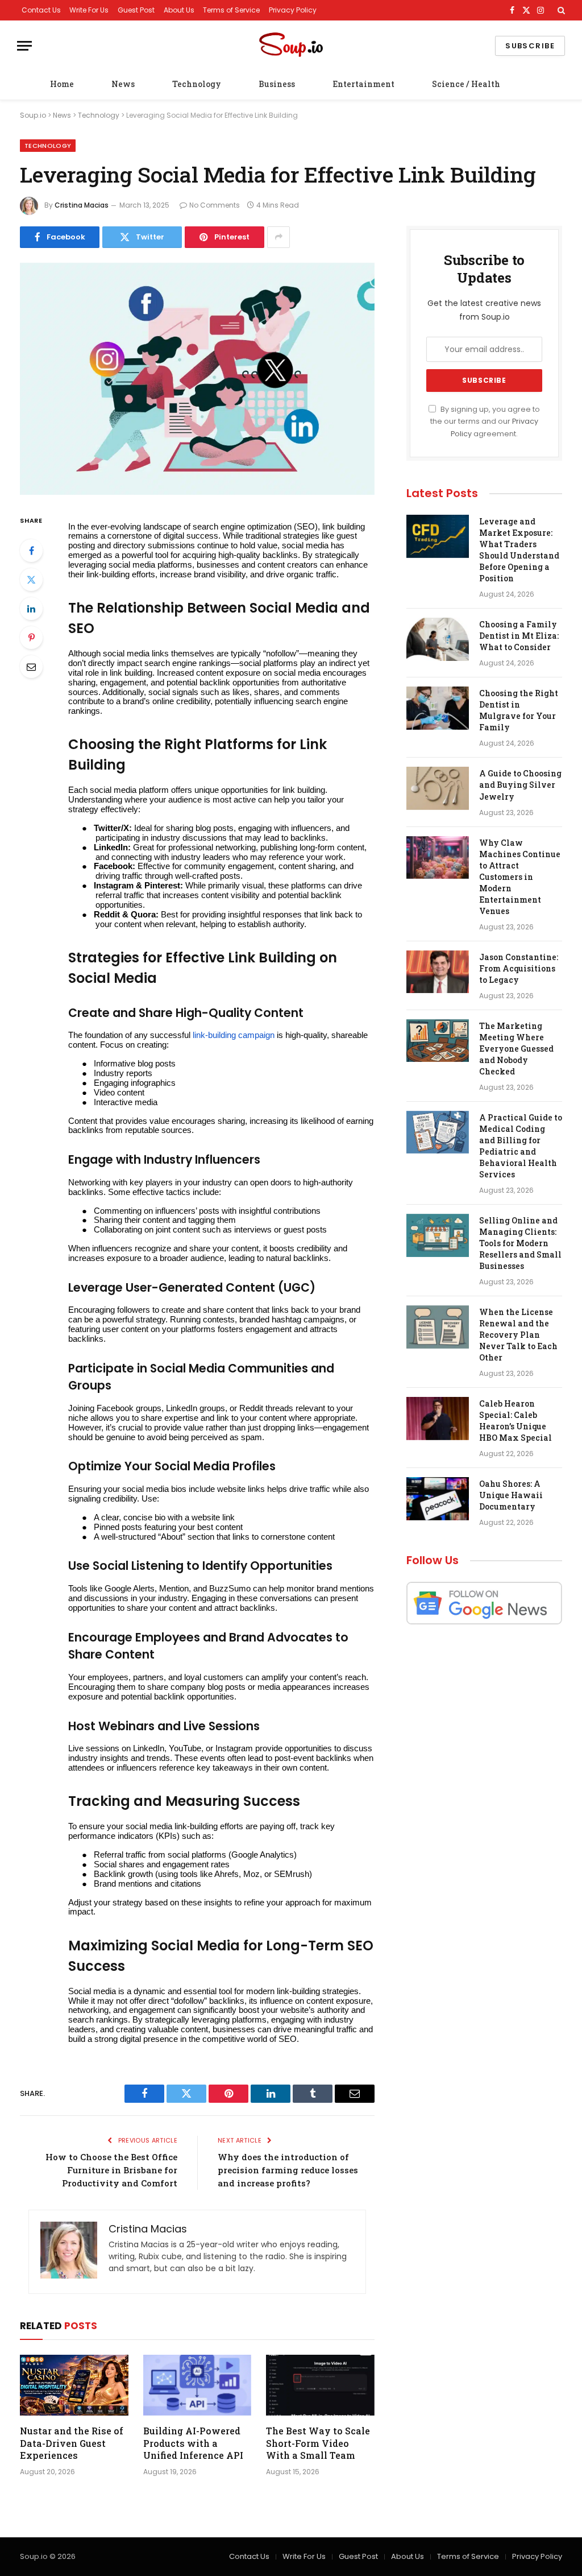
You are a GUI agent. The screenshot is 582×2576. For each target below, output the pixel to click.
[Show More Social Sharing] (278, 237)
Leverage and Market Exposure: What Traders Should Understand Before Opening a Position (519, 550)
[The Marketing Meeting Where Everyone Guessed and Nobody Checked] (438, 1041)
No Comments (215, 205)
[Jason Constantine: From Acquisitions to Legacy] (438, 972)
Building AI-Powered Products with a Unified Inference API (193, 2443)
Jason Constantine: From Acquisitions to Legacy (519, 968)
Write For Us (89, 10)
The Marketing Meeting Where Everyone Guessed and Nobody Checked (516, 1049)
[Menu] (24, 46)
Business (277, 84)
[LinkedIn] (31, 609)
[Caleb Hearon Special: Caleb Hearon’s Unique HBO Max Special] (438, 1419)
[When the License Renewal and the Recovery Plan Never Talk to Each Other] (438, 1327)
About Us (179, 10)
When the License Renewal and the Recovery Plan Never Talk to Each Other (518, 1335)
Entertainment (363, 84)
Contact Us (41, 10)
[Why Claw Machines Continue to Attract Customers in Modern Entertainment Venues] (438, 858)
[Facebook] (31, 551)
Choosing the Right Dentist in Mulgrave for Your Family (519, 710)
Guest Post (136, 10)
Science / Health (466, 84)
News (123, 84)
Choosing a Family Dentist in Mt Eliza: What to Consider (519, 636)
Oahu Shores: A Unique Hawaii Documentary (511, 1495)
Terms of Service (231, 10)
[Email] (31, 667)
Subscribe (530, 46)
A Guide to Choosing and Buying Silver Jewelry (520, 785)
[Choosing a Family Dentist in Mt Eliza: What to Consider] (438, 639)
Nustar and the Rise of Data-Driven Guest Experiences (72, 2443)
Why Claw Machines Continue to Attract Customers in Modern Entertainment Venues (520, 877)
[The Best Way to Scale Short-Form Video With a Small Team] (320, 2385)
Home (62, 84)
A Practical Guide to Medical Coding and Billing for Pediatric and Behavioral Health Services (521, 1146)
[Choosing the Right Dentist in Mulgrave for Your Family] (438, 708)
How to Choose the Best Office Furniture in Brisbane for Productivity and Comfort (111, 2170)
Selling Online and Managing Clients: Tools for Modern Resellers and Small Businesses (520, 1243)
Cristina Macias (82, 205)
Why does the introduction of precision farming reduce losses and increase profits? (288, 2170)
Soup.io (33, 115)
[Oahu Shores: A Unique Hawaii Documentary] (438, 1499)
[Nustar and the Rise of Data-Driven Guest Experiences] (74, 2385)
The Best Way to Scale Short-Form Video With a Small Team (318, 2443)
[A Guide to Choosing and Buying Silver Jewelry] (438, 788)
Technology (197, 84)
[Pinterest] (31, 638)
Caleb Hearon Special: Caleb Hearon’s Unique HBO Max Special (516, 1421)
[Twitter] (31, 580)
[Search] (560, 10)
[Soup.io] (291, 46)
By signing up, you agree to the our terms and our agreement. (485, 421)
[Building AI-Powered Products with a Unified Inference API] (198, 2385)
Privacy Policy (293, 10)
